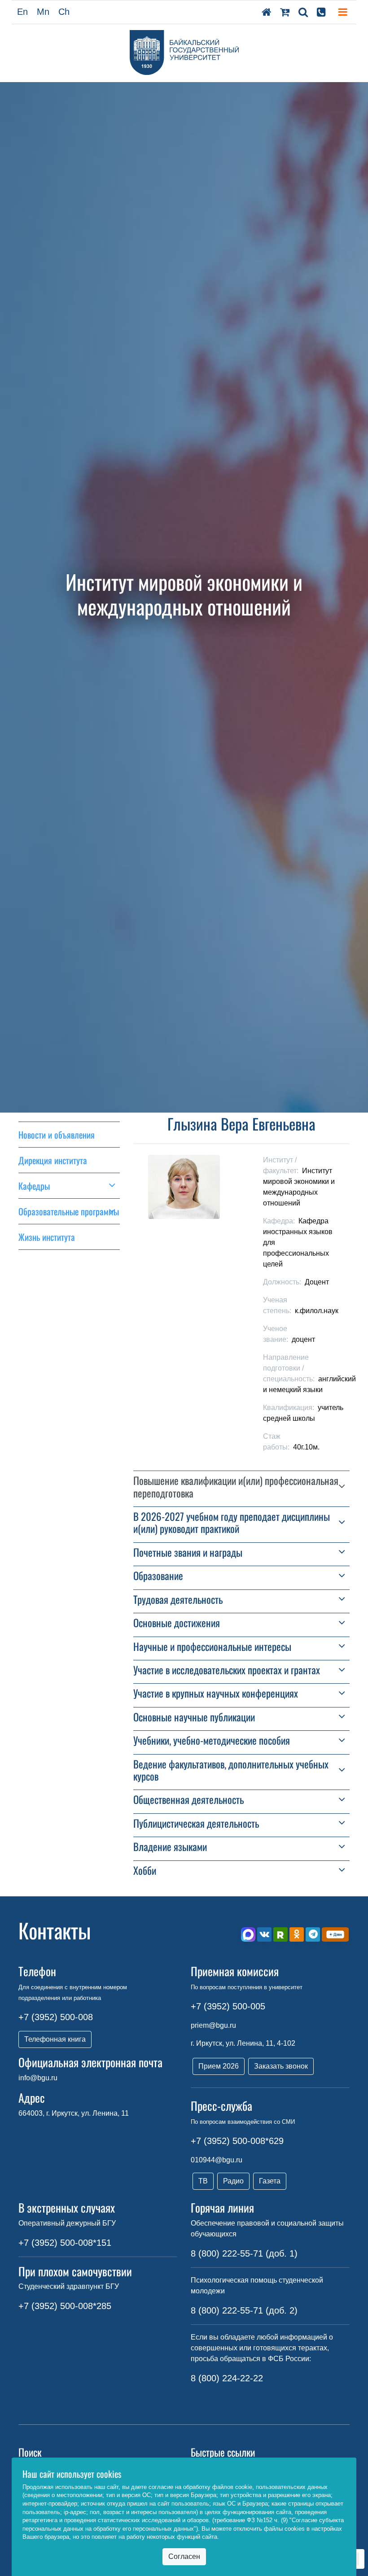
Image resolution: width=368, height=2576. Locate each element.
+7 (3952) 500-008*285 (65, 2306)
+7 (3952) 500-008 (56, 2017)
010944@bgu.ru (217, 2160)
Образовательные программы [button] (69, 1211)
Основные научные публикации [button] (194, 1717)
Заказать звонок (281, 2066)
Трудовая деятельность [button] (178, 1600)
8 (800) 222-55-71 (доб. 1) (244, 2253)
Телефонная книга (55, 2039)
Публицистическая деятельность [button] (196, 1823)
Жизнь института (47, 1237)
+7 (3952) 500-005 (228, 2006)
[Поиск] (303, 12)
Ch (64, 12)
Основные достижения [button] (177, 1623)
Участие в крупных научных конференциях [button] (216, 1693)
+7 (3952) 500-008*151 (65, 2243)
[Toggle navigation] (343, 12)
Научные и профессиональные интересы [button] (212, 1647)
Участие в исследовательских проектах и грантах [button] (227, 1670)
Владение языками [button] (170, 1847)
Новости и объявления (57, 1135)
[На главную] (266, 12)
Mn (43, 12)
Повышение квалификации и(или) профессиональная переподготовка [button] (236, 1487)
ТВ (203, 2181)
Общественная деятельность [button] (188, 1800)
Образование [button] (158, 1576)
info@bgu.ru (38, 2078)
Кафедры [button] (34, 1186)
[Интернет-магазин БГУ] (285, 12)
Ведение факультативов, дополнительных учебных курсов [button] (231, 1770)
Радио (233, 2181)
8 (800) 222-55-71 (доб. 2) (244, 2310)
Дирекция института (53, 1160)
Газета (270, 2181)
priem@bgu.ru (213, 2025)
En (22, 12)
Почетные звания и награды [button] (188, 1552)
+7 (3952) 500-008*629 (237, 2141)
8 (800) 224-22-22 (227, 2378)
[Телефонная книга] (321, 12)
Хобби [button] (145, 1871)
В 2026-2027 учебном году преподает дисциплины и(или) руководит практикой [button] (232, 1523)
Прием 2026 (219, 2066)
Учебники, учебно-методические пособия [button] (212, 1740)
